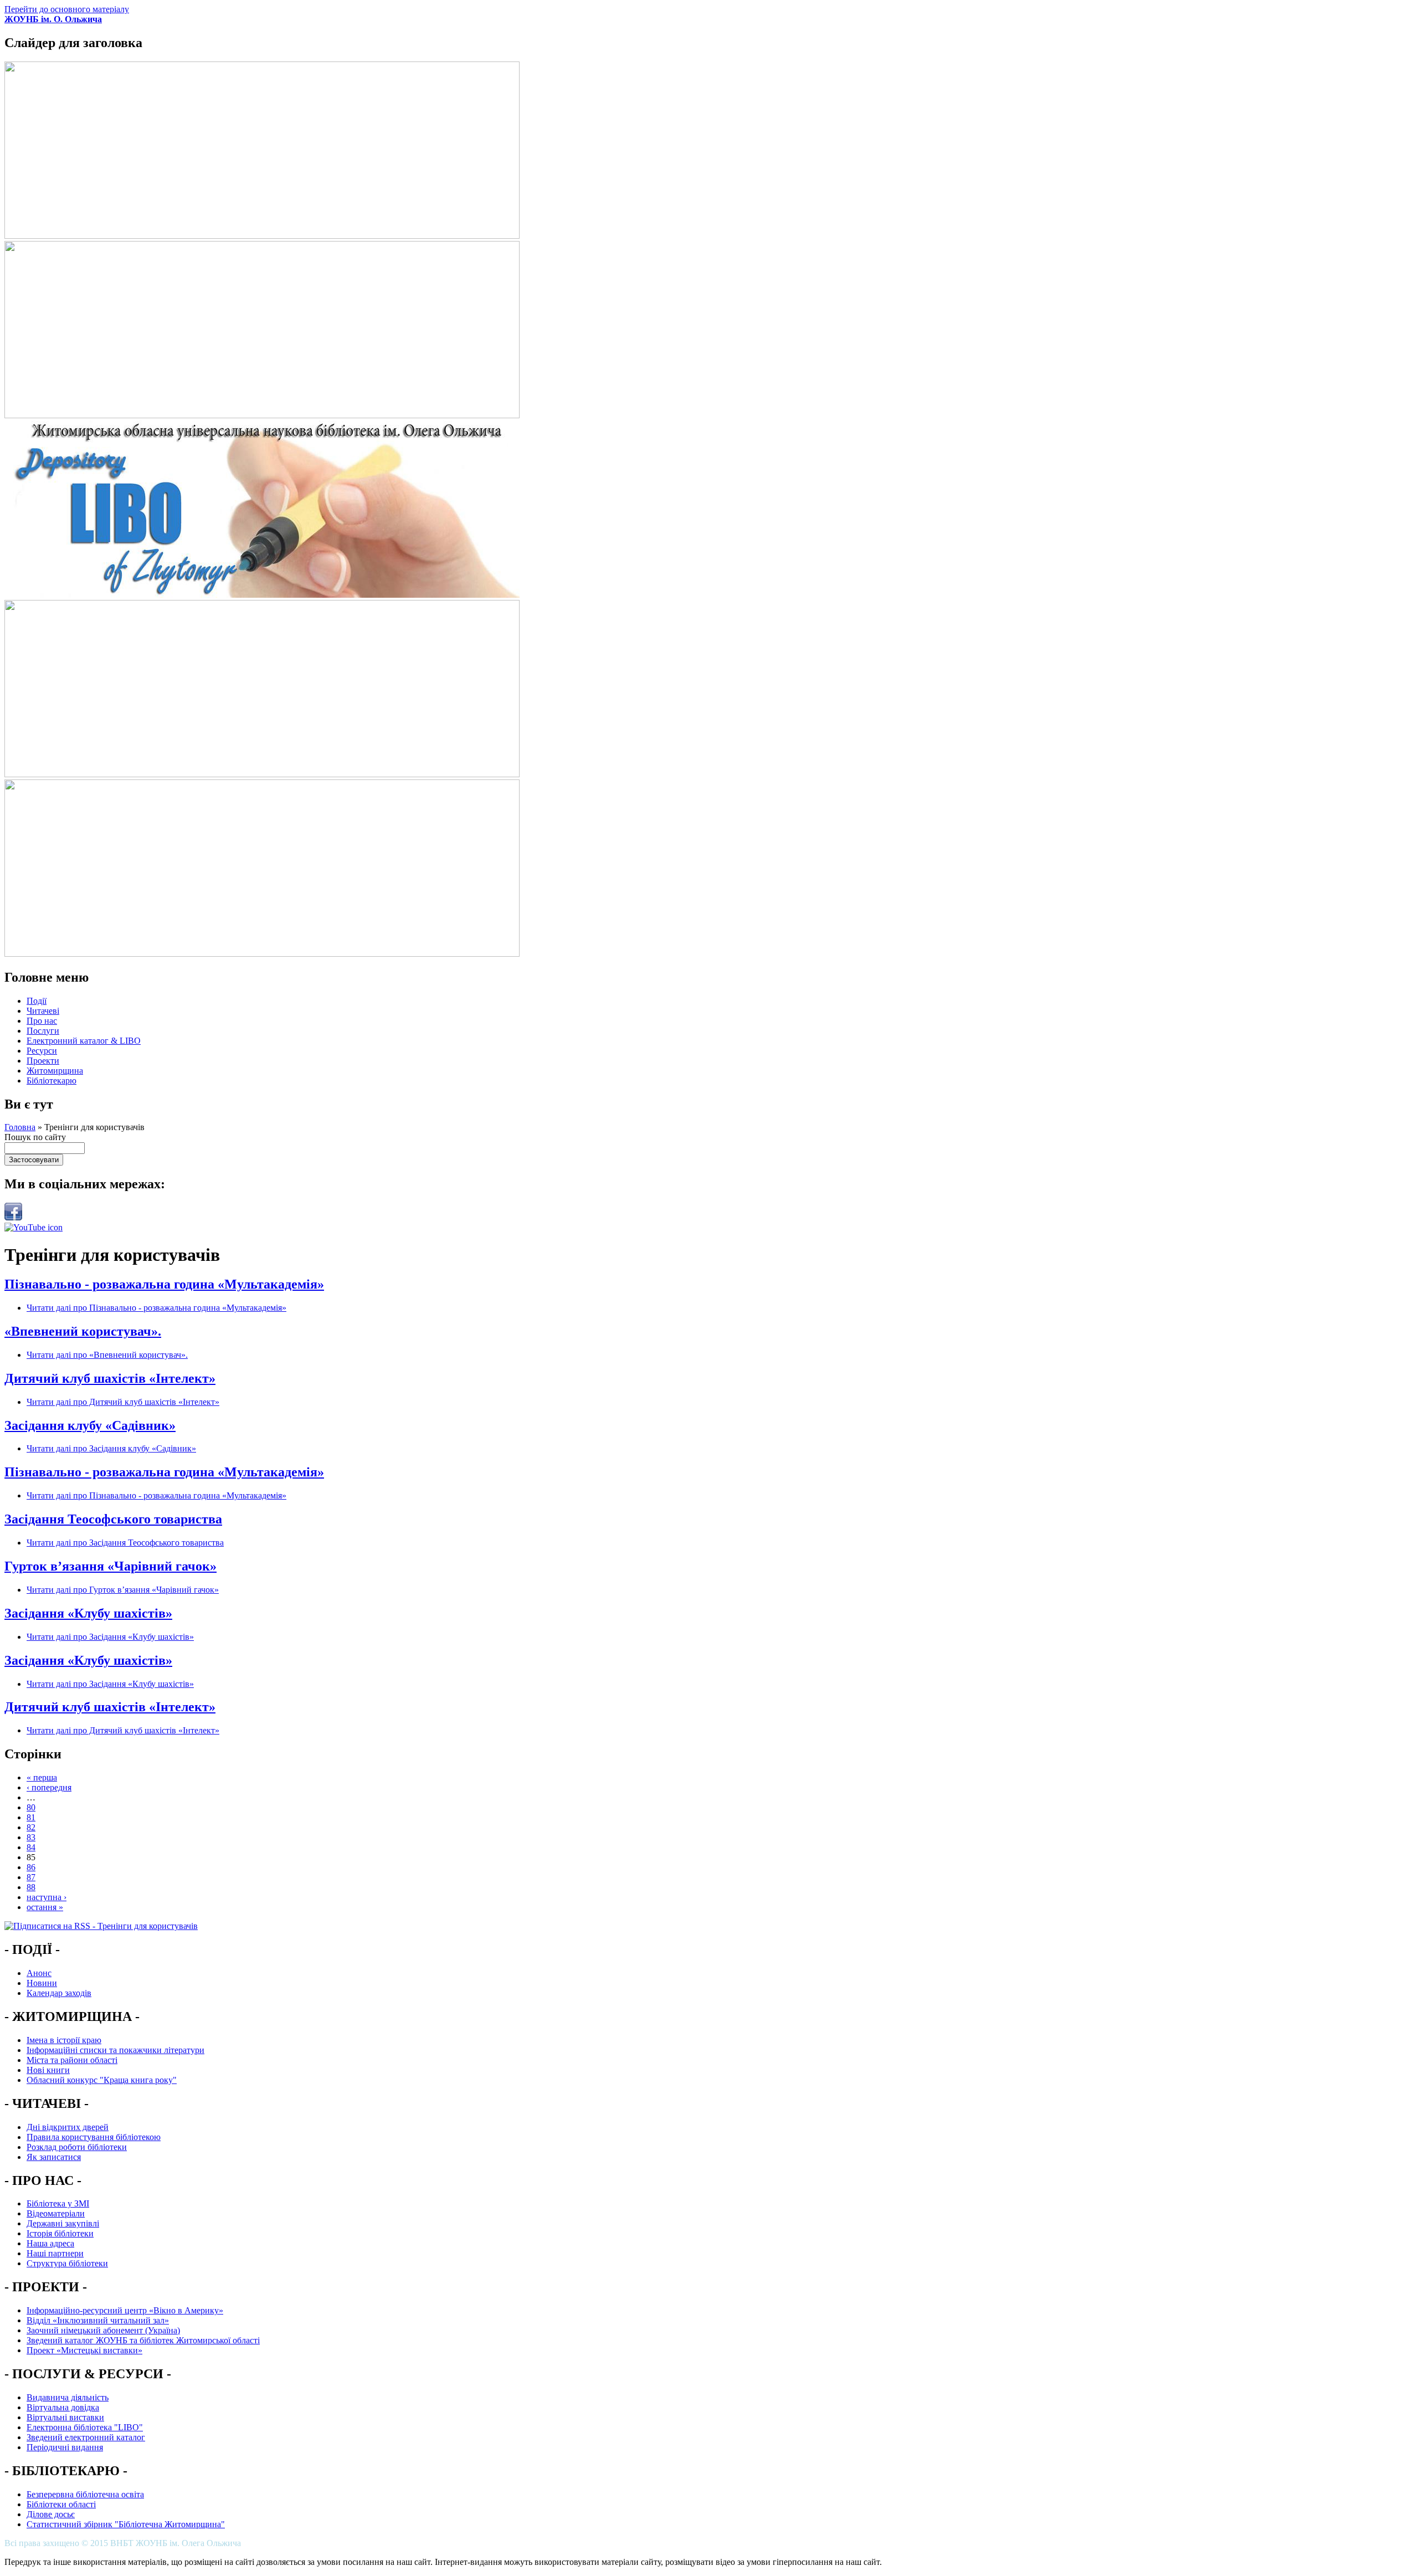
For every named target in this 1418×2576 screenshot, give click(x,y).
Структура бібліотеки (67, 2263)
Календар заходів (59, 1993)
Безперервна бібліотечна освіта (85, 2494)
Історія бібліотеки (60, 2233)
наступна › (47, 1897)
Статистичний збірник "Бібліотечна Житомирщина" (126, 2524)
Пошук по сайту (35, 1137)
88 (31, 1887)
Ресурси (42, 1051)
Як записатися (54, 2157)
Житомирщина (55, 1071)
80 (31, 1807)
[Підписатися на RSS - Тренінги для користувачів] (101, 1926)
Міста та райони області (72, 2060)
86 (31, 1867)
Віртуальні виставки (65, 2417)
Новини (42, 1983)
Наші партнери (55, 2253)
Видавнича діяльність (68, 2397)
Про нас (42, 1021)
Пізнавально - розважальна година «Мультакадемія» (164, 1284)
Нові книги (48, 2070)
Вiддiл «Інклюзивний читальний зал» (98, 2320)
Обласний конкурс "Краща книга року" (102, 2080)
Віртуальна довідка (63, 2407)
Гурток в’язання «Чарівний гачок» (111, 1566)
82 (31, 1827)
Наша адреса (50, 2243)
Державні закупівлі (63, 2223)
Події (37, 1001)
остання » (45, 1907)
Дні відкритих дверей (68, 2127)
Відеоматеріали (56, 2213)
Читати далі (156, 1308)
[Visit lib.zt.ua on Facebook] (13, 1217)
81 (31, 1817)
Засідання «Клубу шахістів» (88, 1613)
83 (31, 1837)
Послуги (43, 1031)
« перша (42, 1777)
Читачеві (43, 1011)
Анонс (39, 1973)
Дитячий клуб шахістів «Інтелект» (110, 1378)
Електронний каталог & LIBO (84, 1041)
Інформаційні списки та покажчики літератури (115, 2050)
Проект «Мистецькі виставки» (84, 2350)
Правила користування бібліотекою (94, 2137)
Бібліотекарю (52, 1081)
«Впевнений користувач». (83, 1331)
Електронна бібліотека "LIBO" (85, 2427)
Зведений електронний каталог (86, 2437)
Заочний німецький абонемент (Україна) (103, 2330)
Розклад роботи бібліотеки (77, 2147)
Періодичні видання (65, 2447)
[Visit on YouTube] (34, 1227)
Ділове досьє (51, 2514)
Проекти (43, 1061)
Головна (20, 1127)
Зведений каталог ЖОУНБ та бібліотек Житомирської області (143, 2340)
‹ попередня (49, 1787)
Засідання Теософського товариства (113, 1519)
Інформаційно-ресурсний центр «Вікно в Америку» (125, 2310)
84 (31, 1847)
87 (31, 1877)
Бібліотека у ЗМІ (58, 2203)
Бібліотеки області (61, 2504)
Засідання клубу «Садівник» (90, 1425)
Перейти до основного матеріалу (67, 9)
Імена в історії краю (64, 2040)
